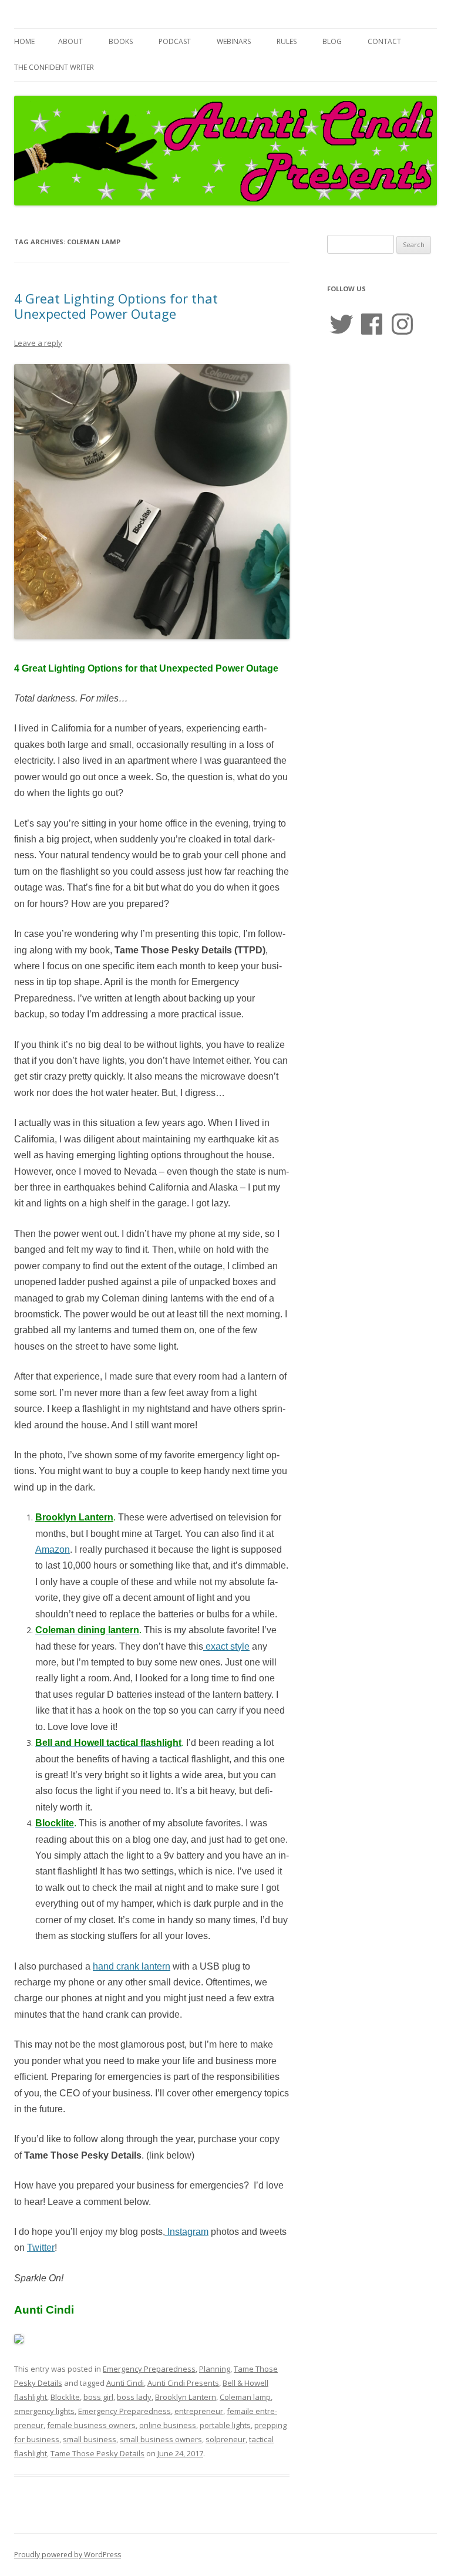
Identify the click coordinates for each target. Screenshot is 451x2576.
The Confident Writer (54, 67)
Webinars (234, 41)
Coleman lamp (245, 2397)
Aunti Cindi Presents (183, 2383)
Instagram (187, 2232)
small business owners (161, 2439)
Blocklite (65, 2397)
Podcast (175, 41)
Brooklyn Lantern (186, 2397)
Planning (215, 2369)
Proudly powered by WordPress (68, 2555)
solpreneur (225, 2439)
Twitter (41, 2248)
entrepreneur (199, 2411)
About (70, 41)
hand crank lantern (132, 1966)
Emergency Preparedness (149, 2369)
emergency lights (44, 2411)
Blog (332, 41)
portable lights (225, 2425)
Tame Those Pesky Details (97, 2453)
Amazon (53, 1550)
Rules (287, 41)
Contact (384, 41)
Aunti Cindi (125, 2383)
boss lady (134, 2397)
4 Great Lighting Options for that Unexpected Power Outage (116, 306)
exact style (226, 1646)
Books (121, 41)
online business (168, 2425)
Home (24, 41)
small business (90, 2439)
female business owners (91, 2425)
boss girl (98, 2397)
